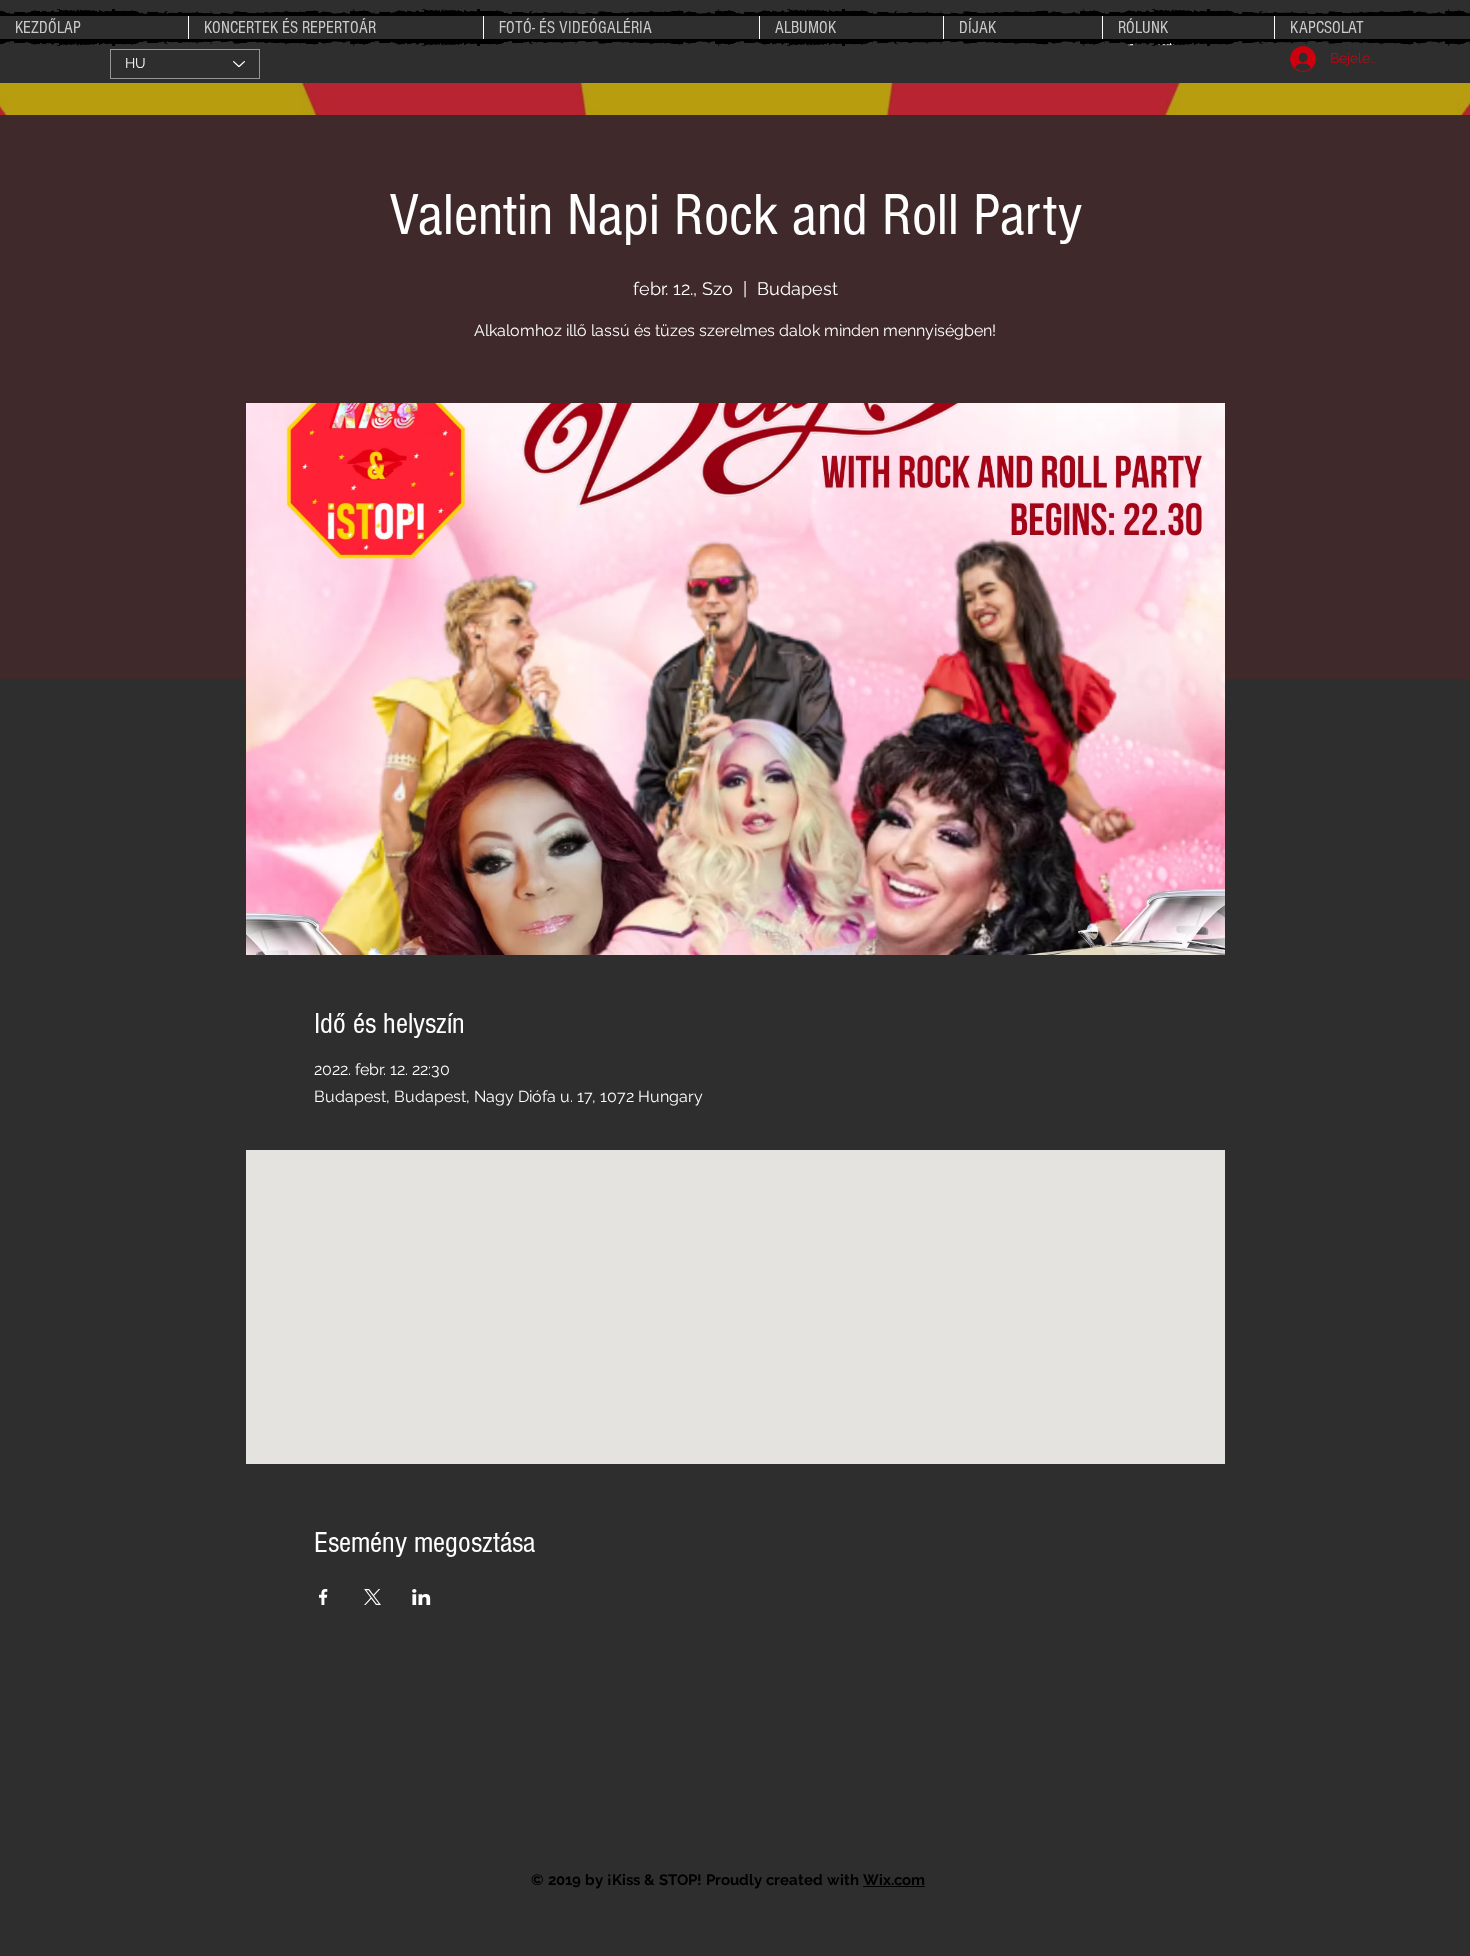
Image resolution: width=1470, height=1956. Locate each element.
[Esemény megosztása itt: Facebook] (323, 1597)
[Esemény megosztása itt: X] (372, 1597)
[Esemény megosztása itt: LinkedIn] (421, 1597)
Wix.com (894, 1880)
